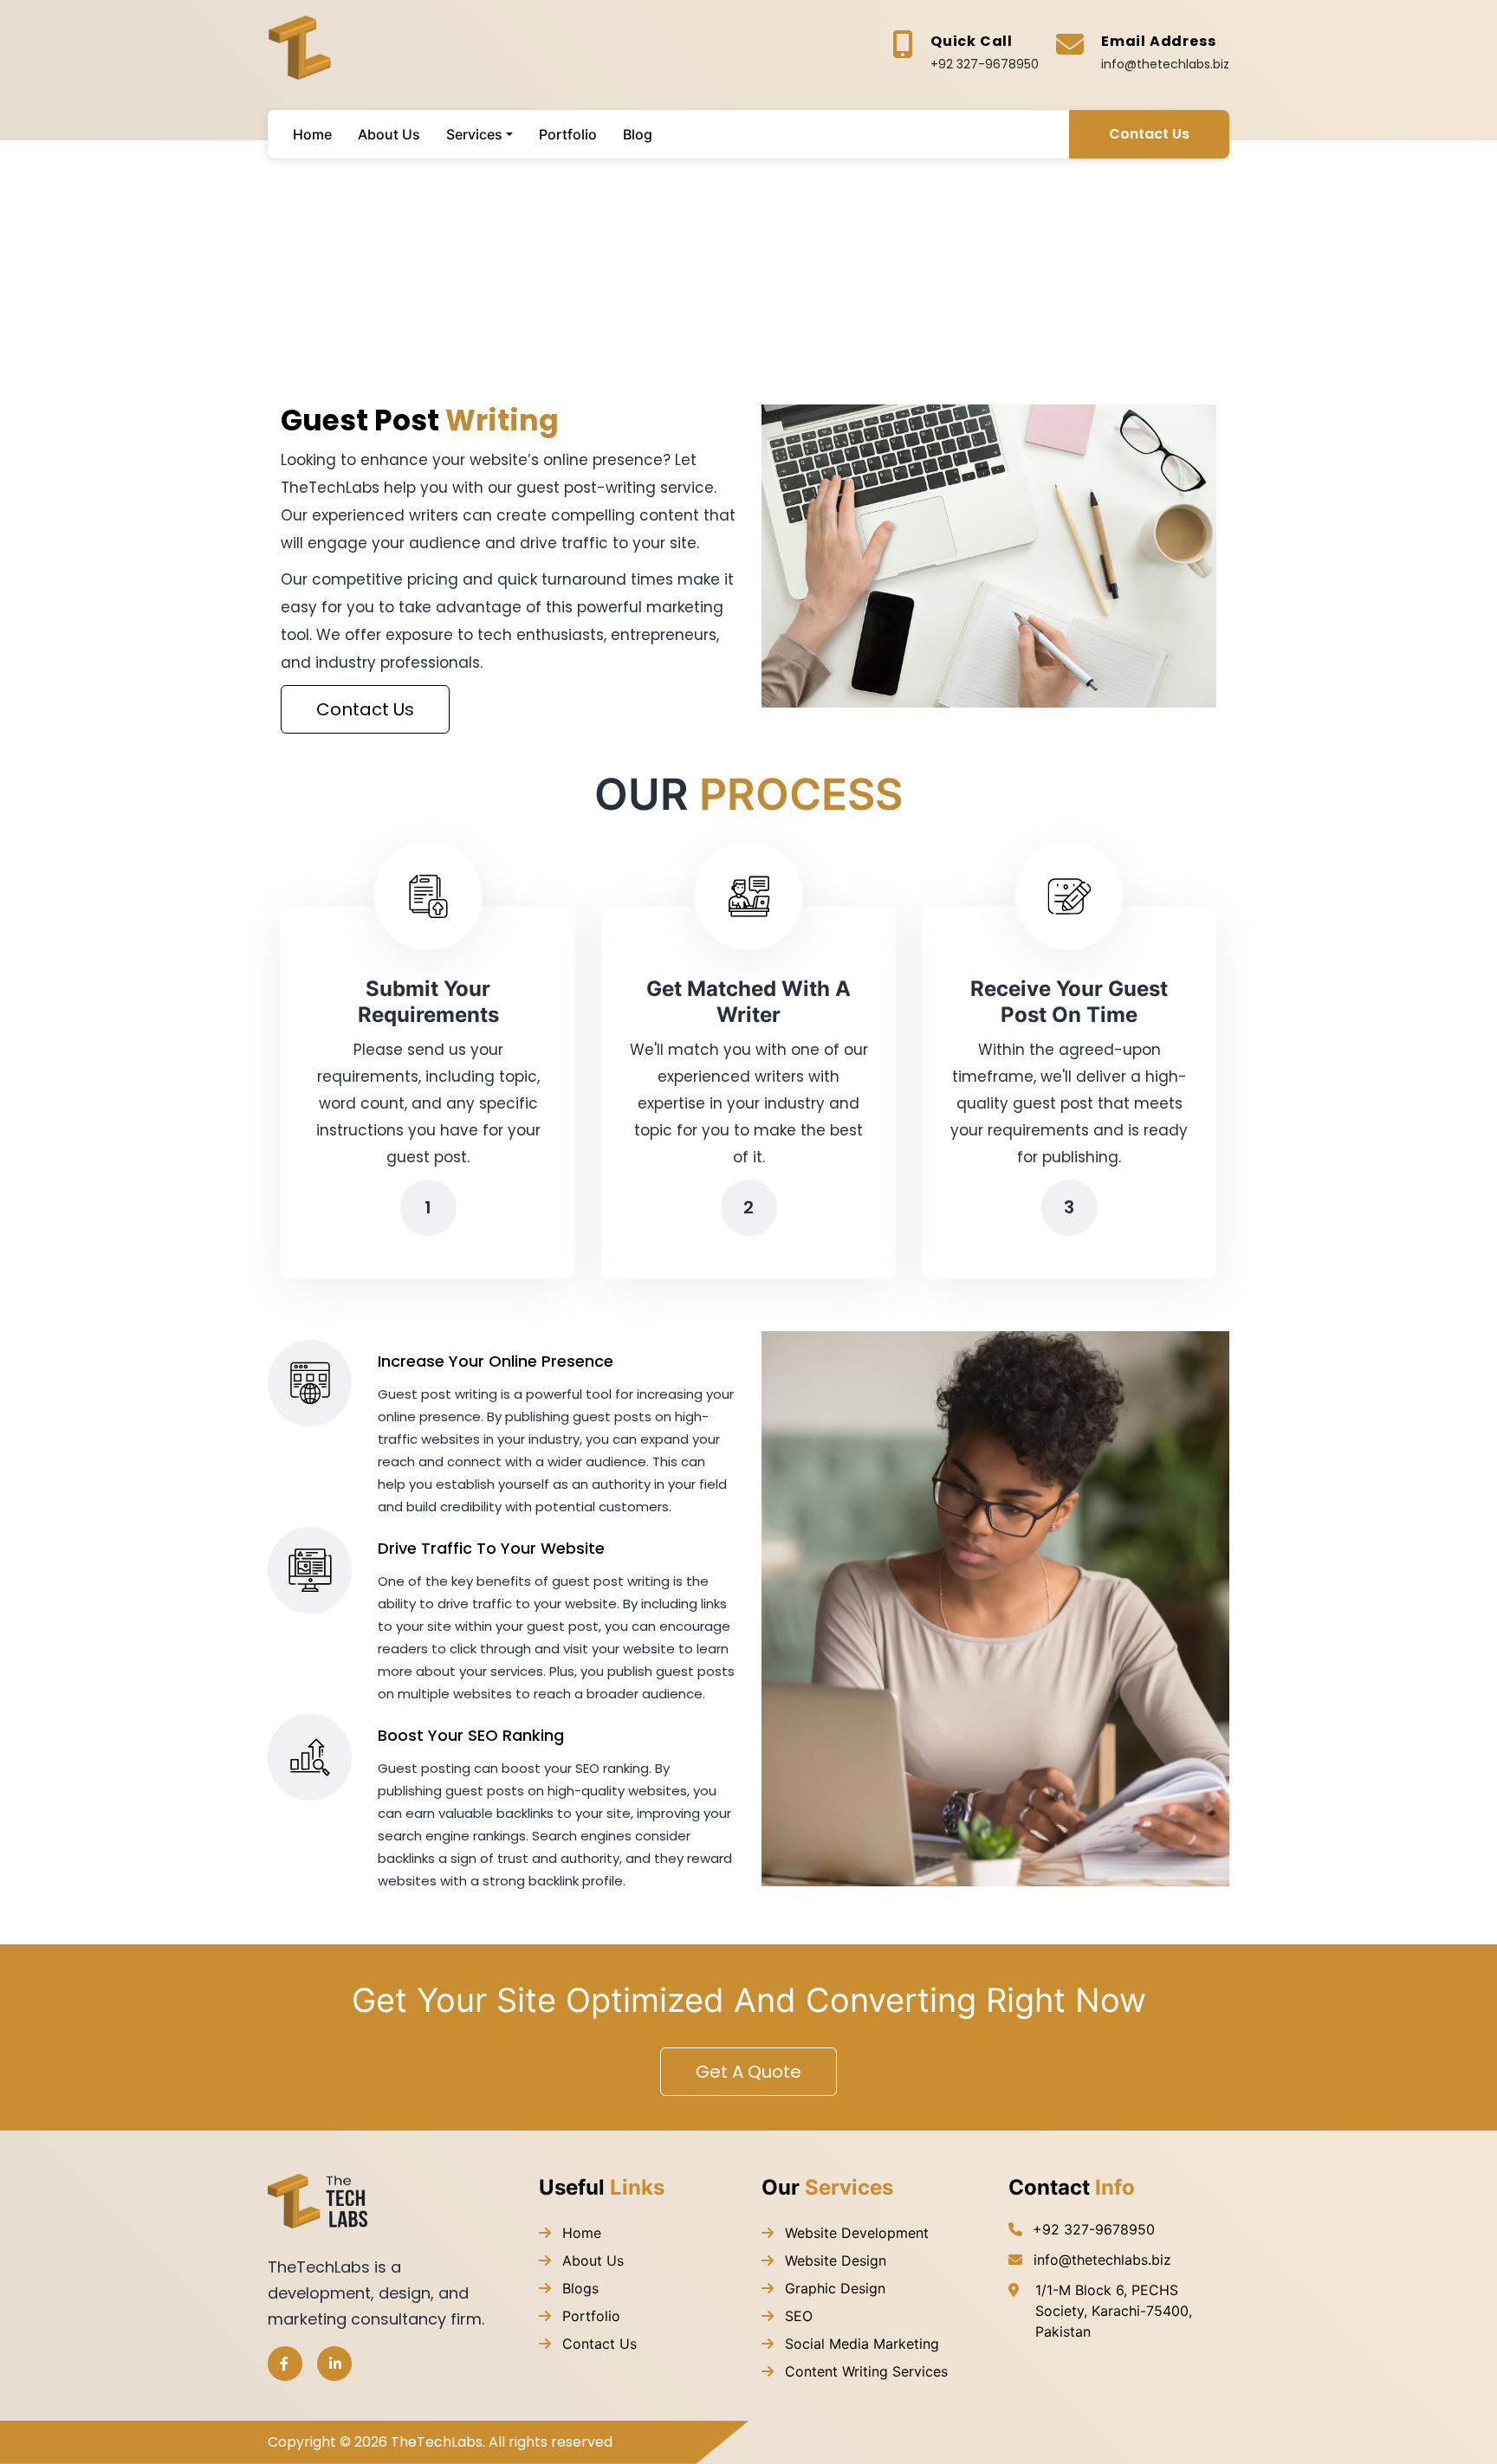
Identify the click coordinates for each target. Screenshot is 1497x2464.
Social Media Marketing (860, 2344)
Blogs (578, 2288)
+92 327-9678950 (985, 64)
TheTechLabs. (438, 2442)
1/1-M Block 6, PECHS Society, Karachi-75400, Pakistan (1114, 2311)
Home (580, 2233)
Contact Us (1149, 134)
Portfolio (589, 2316)
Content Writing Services (864, 2371)
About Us (591, 2260)
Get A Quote (748, 2072)
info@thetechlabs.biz (1165, 64)
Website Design (833, 2260)
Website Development (855, 2233)
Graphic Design (833, 2288)
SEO (797, 2316)
